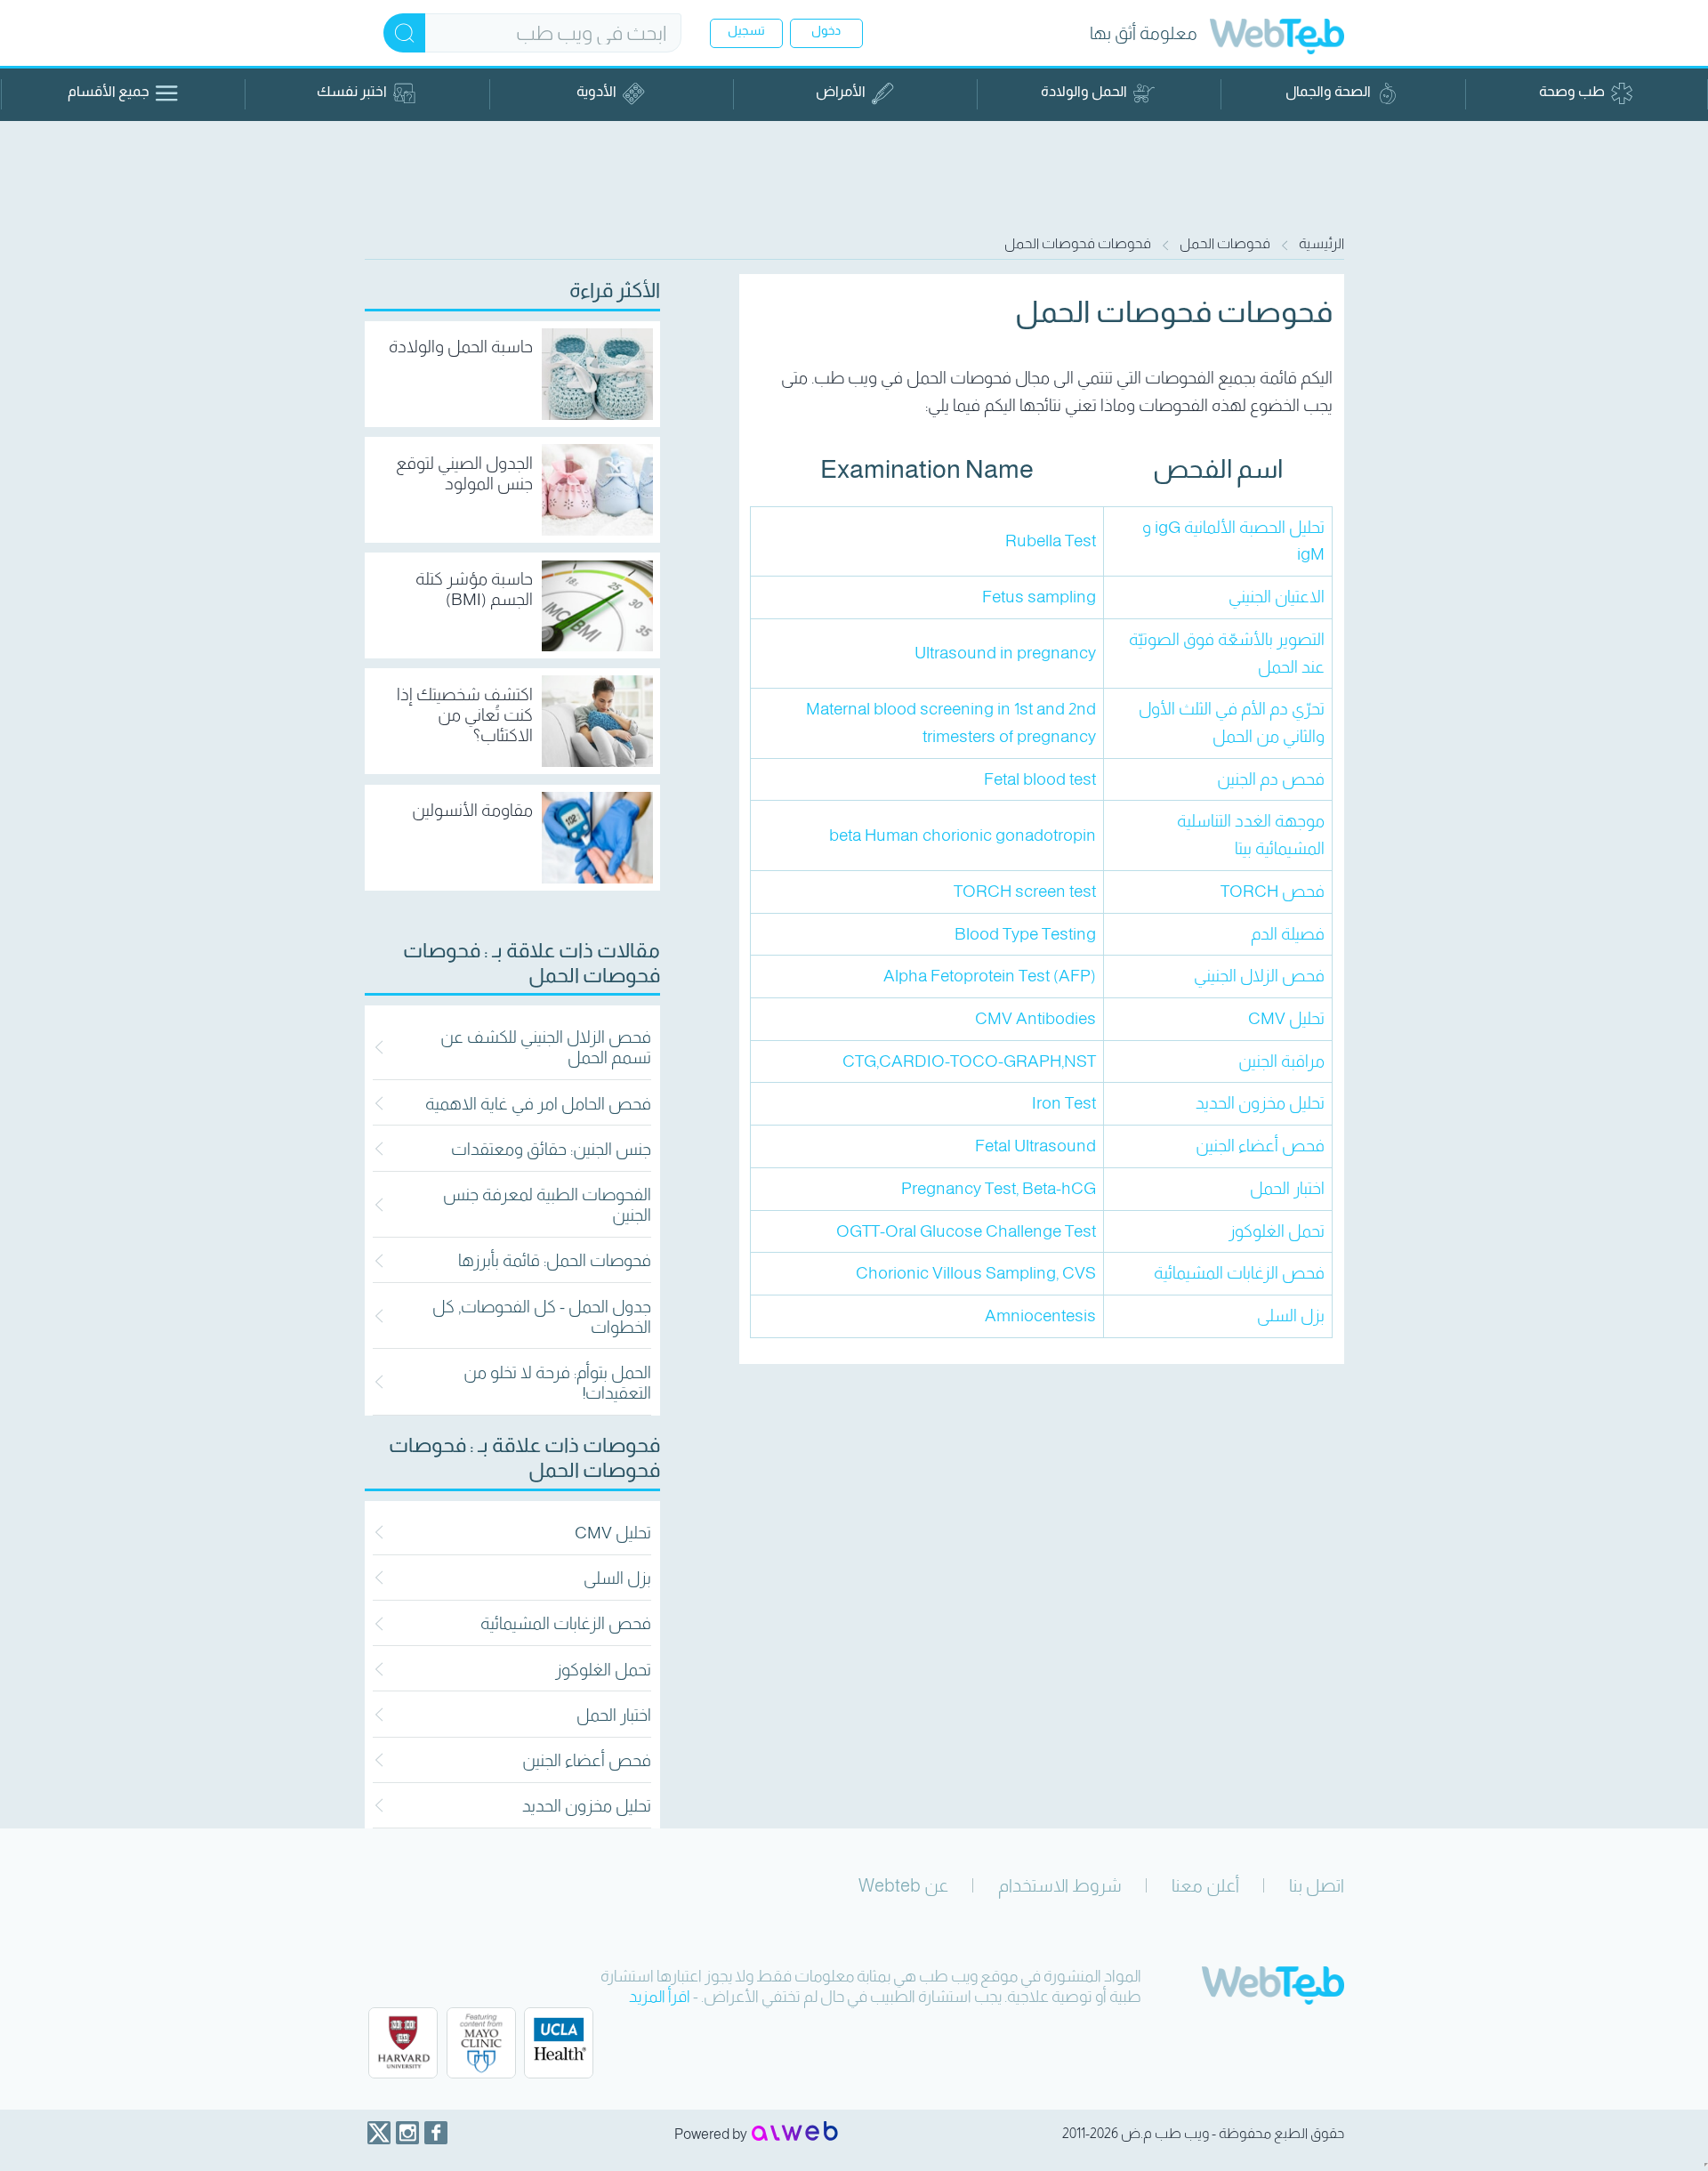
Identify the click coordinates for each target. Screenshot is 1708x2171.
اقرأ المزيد (660, 1997)
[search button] (404, 33)
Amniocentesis (1040, 1316)
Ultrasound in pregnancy (1005, 653)
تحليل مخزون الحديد (587, 1806)
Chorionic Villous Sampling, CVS (976, 1273)
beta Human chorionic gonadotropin (963, 835)
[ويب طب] (1277, 39)
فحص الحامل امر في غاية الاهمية (538, 1104)
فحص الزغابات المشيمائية (566, 1623)
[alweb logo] (795, 2133)
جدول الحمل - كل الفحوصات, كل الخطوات (542, 1317)
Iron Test (1064, 1103)
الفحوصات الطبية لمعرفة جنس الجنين (547, 1205)
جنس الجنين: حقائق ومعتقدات (551, 1149)
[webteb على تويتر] (379, 2133)
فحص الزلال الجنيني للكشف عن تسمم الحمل (546, 1047)
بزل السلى (617, 1578)
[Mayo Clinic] (481, 2043)
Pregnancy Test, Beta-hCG (999, 1188)
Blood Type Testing (1025, 934)
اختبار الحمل (614, 1715)
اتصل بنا (1317, 1885)
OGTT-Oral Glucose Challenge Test (966, 1231)
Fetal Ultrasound (1035, 1146)
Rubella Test (1051, 541)
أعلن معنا (1205, 1885)
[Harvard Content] (403, 2043)
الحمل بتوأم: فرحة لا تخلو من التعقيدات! (557, 1383)
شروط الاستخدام (1060, 1885)
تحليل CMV (613, 1533)
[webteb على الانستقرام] (407, 2133)
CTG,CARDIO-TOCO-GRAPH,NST (969, 1061)
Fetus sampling (1039, 597)
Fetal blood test (1040, 779)
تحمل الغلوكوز (603, 1670)
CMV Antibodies (1035, 1018)
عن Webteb (903, 1885)
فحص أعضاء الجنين (587, 1760)
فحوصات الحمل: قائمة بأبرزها (555, 1260)
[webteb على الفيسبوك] (436, 2133)
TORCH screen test (1025, 891)
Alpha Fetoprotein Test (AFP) (990, 976)
